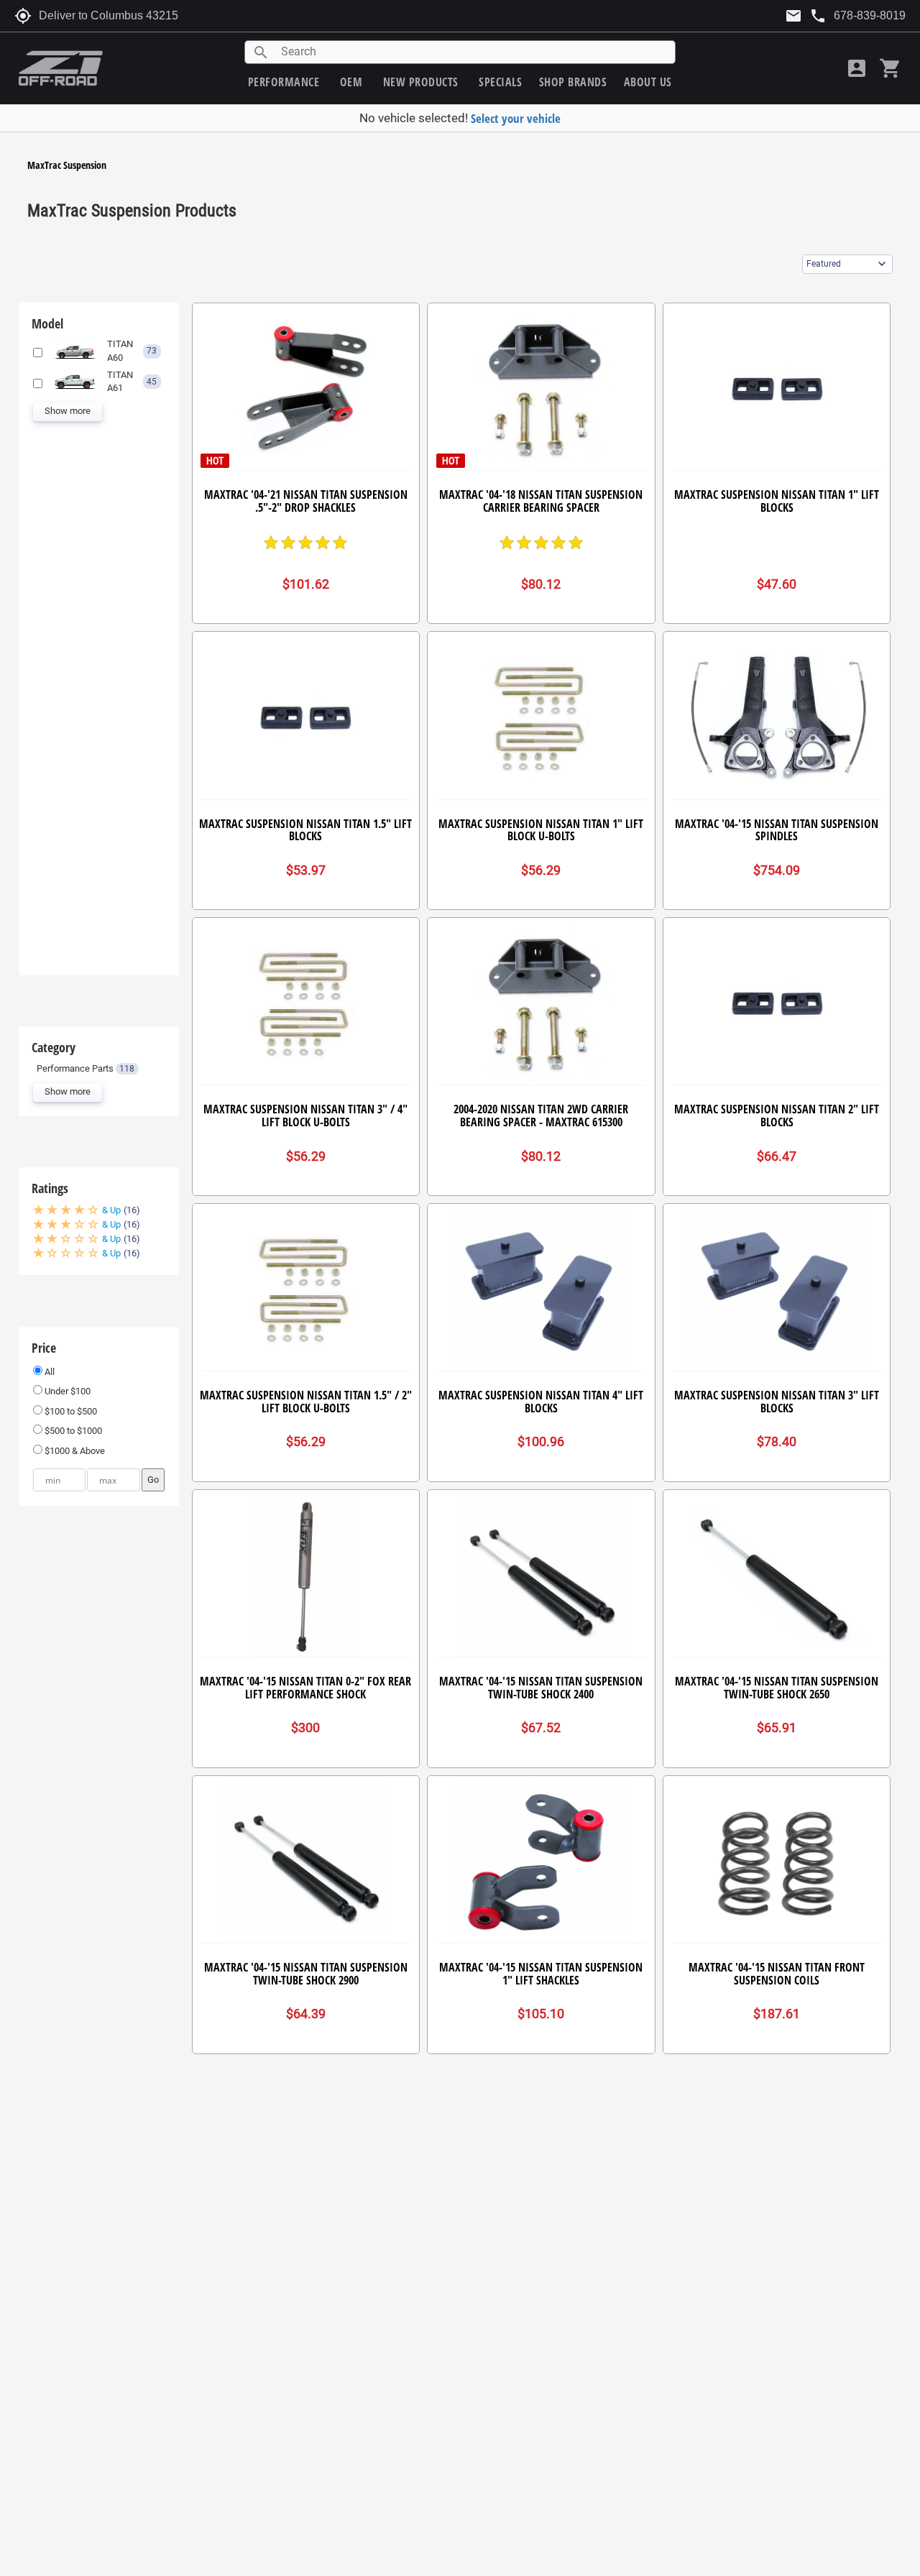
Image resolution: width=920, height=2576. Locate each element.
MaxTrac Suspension (67, 165)
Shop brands (573, 82)
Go (153, 1480)
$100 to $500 (70, 1411)
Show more (68, 411)
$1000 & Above (74, 1451)
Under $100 (66, 1391)
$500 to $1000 (72, 1431)
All (49, 1372)
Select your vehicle (516, 118)
